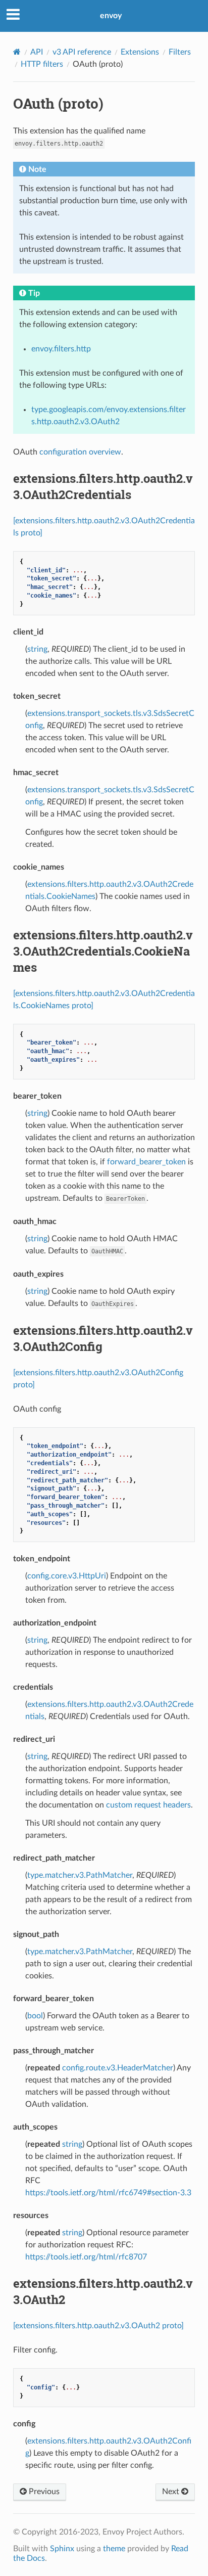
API (37, 52)
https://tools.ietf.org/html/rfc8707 (86, 2257)
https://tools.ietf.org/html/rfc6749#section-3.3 (108, 2193)
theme (114, 2549)
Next (172, 2492)
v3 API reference (82, 52)
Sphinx (62, 2549)
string (37, 649)
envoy (111, 16)
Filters (180, 52)
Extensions (140, 52)
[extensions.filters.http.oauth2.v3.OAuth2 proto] (98, 2326)
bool (35, 2016)
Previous (43, 2492)
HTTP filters (42, 64)
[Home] (17, 52)
